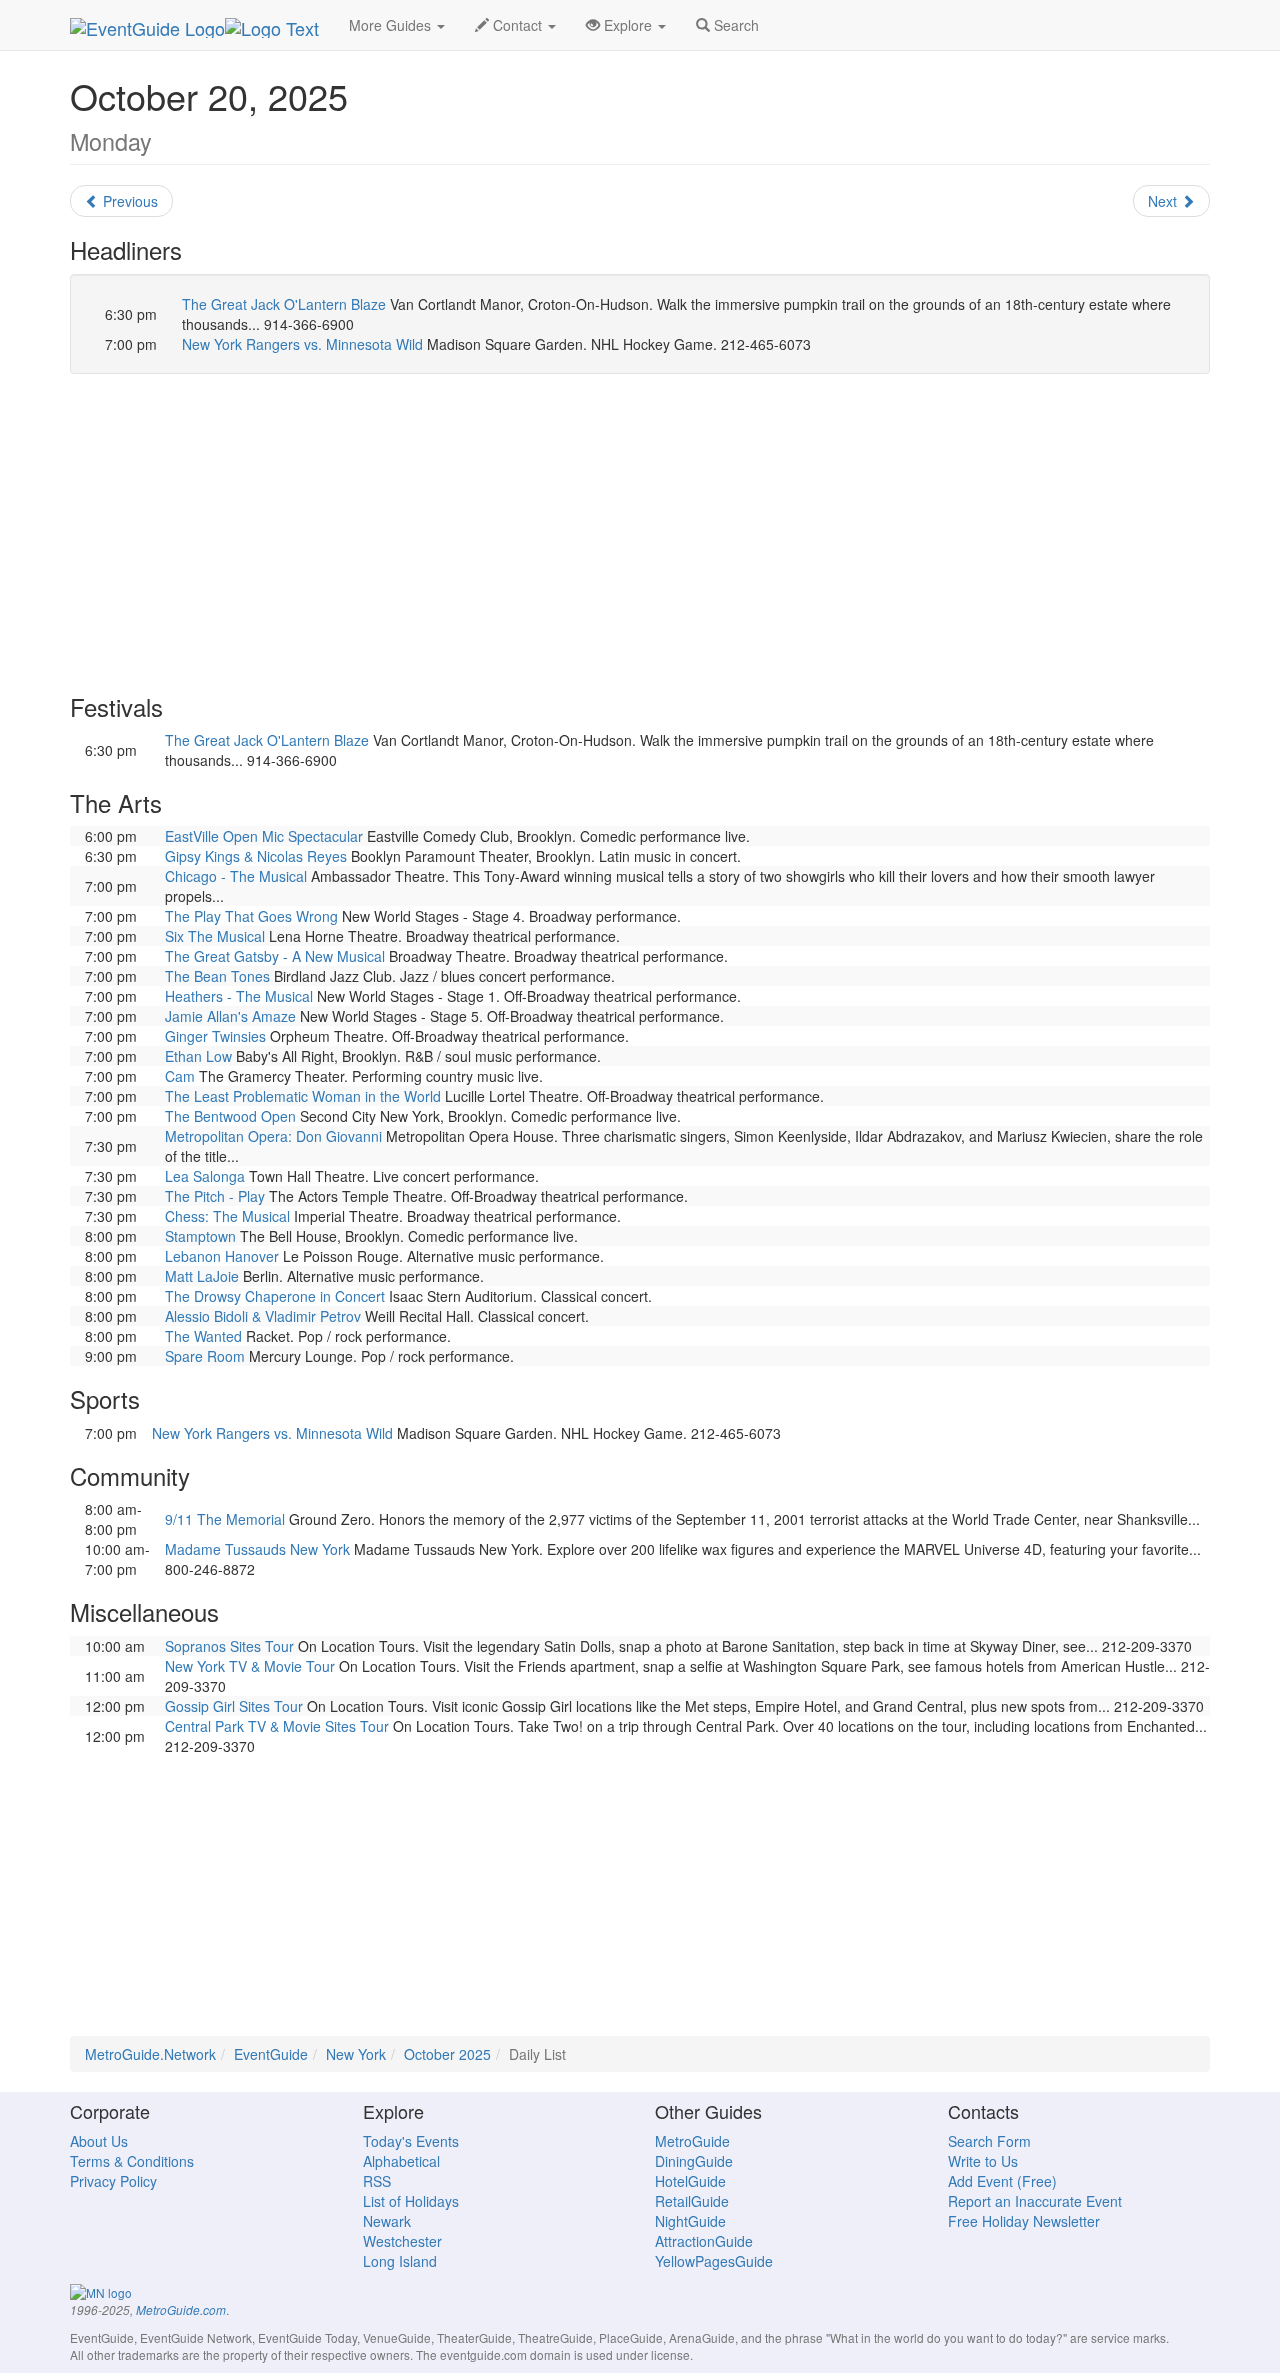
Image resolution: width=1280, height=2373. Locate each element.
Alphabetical (401, 2161)
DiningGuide (694, 2161)
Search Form (989, 2141)
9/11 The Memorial (225, 1519)
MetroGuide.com (181, 2310)
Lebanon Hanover (222, 1256)
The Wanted (203, 1336)
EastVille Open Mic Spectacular (264, 836)
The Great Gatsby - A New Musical (275, 956)
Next (1164, 201)
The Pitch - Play (215, 1196)
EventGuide (271, 2054)
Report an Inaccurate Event (1035, 2201)
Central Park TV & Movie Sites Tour (277, 1726)
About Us (99, 2141)
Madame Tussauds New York (257, 1549)
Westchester (402, 2241)
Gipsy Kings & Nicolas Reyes (256, 856)
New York (356, 2054)
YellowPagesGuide (714, 2261)
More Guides (392, 25)
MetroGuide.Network (150, 2054)
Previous (128, 201)
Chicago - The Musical (236, 876)
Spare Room (205, 1356)
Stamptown (200, 1236)
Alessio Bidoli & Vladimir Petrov (263, 1316)
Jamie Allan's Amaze (230, 1016)
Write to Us (983, 2161)
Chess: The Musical (227, 1216)
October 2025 (447, 2054)
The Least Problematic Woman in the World (303, 1096)
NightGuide (690, 2221)
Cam (180, 1076)
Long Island (400, 2261)
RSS (377, 2181)
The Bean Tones (217, 976)
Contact (517, 25)
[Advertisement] (640, 534)
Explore (628, 25)
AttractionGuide (704, 2241)
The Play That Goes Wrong (251, 916)
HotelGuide (690, 2181)
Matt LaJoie (202, 1276)
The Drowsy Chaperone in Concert (275, 1296)
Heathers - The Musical (239, 996)
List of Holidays (411, 2201)
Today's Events (411, 2141)
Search (734, 25)
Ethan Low (198, 1056)
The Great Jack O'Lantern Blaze (284, 304)
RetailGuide (692, 2201)
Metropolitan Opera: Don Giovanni (273, 1136)
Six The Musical (215, 936)
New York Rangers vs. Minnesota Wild (302, 344)
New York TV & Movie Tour (250, 1666)
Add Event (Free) (1002, 2181)
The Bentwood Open (230, 1116)
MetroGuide (692, 2141)
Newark (387, 2221)
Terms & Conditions (132, 2161)
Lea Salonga (205, 1176)
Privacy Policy (113, 2181)
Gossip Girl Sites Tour (234, 1706)
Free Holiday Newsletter (1024, 2221)
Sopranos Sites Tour (229, 1646)
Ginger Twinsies (215, 1036)
